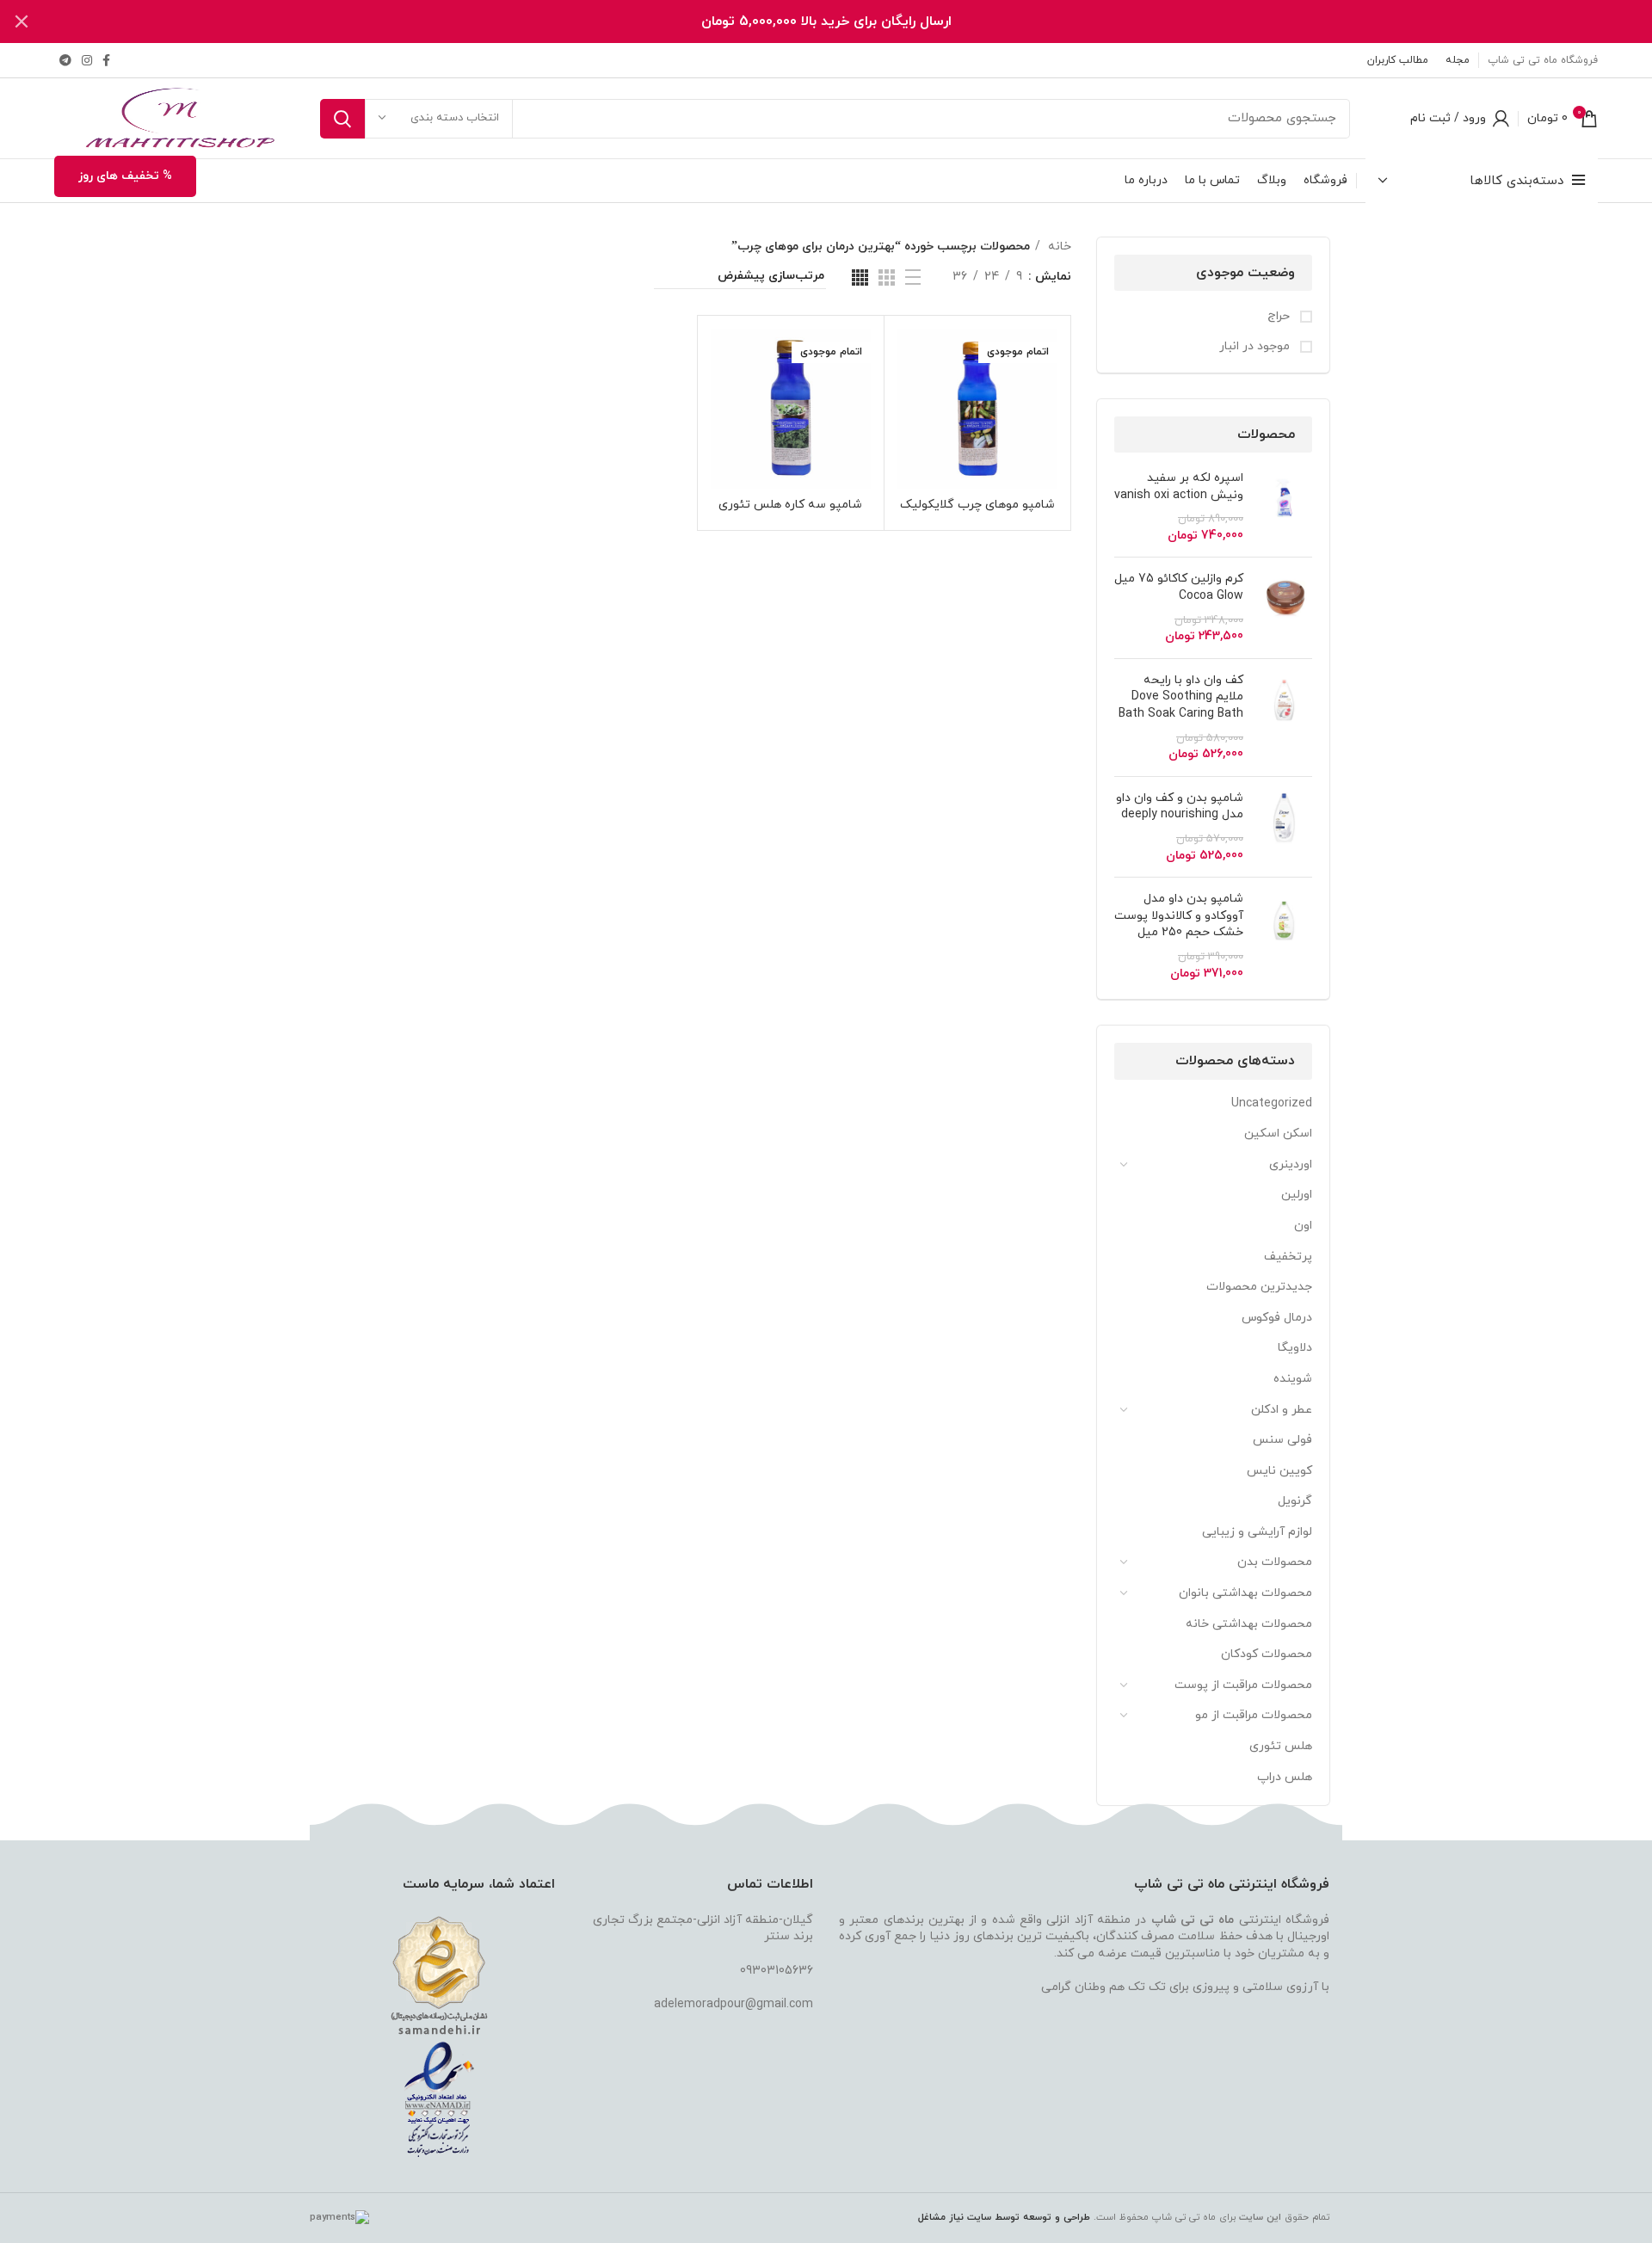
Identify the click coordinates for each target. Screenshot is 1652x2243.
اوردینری (1291, 1165)
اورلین (1297, 1195)
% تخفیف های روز (125, 176)
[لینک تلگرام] (65, 60)
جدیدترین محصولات (1259, 1287)
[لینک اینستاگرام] (87, 60)
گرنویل (1295, 1501)
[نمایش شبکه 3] (887, 277)
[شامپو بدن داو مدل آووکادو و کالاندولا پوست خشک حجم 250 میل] (1284, 936)
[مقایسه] (910, 357)
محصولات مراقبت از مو (1254, 1715)
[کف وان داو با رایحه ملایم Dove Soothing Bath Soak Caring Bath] (1284, 718)
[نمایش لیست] (913, 277)
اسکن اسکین (1278, 1134)
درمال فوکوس (1277, 1318)
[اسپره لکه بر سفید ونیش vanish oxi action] (1284, 507)
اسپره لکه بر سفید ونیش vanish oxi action (1179, 487)
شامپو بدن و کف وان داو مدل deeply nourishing (1180, 807)
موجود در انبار (1256, 346)
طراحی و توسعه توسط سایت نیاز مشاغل (1004, 2217)
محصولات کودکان (1267, 1654)
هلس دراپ (1285, 1777)
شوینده (1293, 1379)
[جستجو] (342, 119)
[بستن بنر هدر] (22, 22)
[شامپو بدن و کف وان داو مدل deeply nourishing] (1284, 827)
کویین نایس (1279, 1471)
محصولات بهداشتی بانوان (1245, 1593)
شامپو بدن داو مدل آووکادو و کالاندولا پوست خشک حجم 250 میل (1179, 915)
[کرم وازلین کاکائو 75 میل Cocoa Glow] (1284, 607)
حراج (1280, 316)
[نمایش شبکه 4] (860, 277)
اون (1303, 1226)
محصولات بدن (1275, 1562)
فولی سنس (1282, 1440)
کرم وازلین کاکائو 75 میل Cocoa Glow (1179, 587)
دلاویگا (1295, 1348)
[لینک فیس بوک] (106, 60)
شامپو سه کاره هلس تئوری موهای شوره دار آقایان (790, 512)
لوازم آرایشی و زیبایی (1257, 1532)
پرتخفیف (1288, 1257)
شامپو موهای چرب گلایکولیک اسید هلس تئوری (977, 512)
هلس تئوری (1281, 1746)
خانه (1058, 246)
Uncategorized (1272, 1103)
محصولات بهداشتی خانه (1249, 1624)
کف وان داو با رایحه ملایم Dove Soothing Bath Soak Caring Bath (1181, 697)
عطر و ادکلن (1282, 1410)
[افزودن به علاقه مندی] (910, 434)
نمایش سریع (910, 395)
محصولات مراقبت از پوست (1243, 1685)
